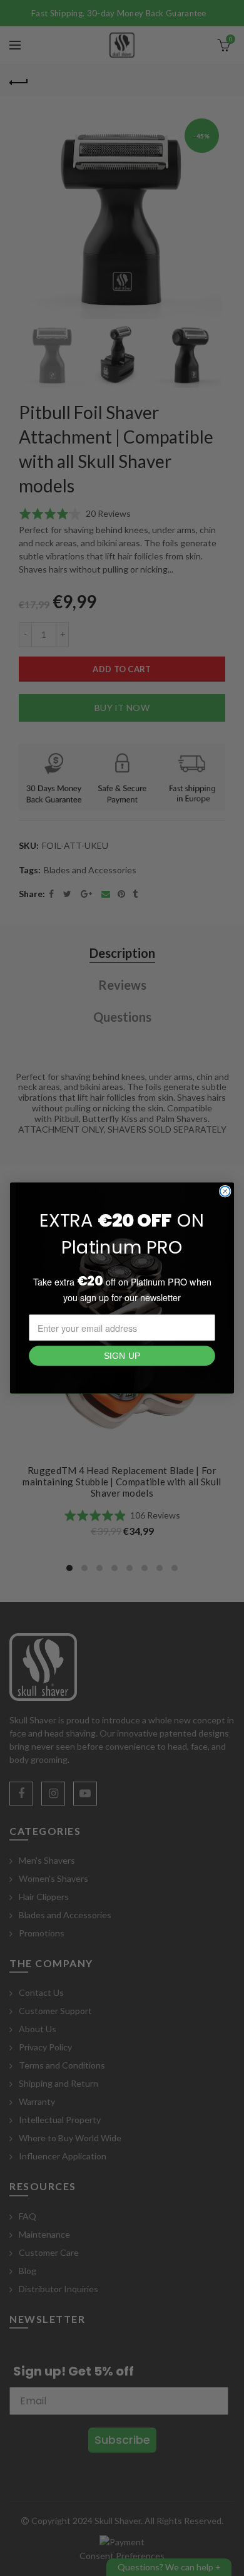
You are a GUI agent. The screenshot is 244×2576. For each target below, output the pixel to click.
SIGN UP (122, 1356)
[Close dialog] (225, 1192)
